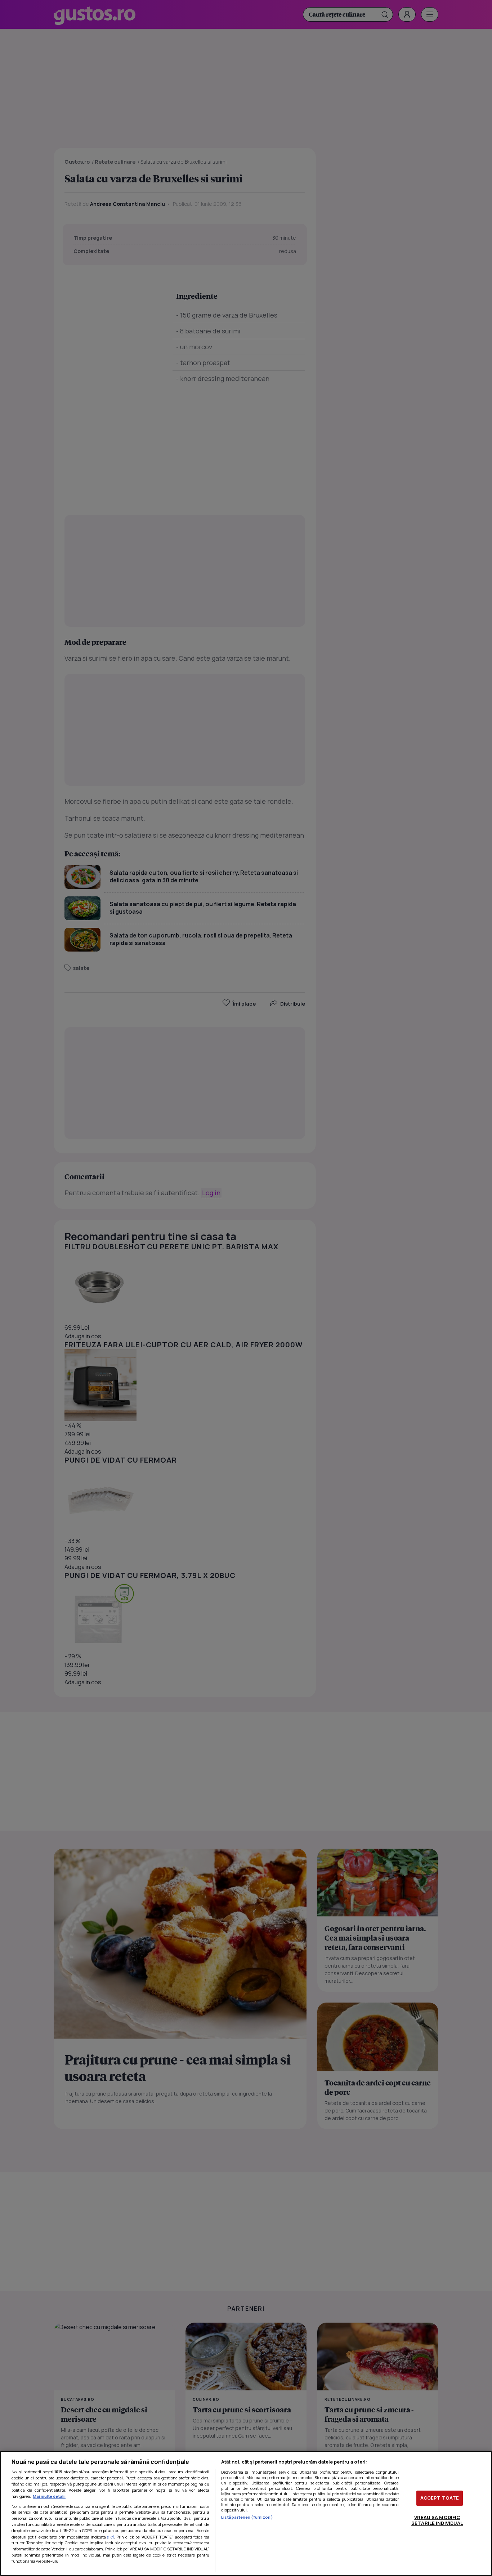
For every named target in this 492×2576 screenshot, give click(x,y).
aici (110, 2537)
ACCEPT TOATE (440, 2498)
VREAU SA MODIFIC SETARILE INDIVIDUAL (437, 2520)
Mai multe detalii (49, 2496)
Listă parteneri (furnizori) (247, 2517)
